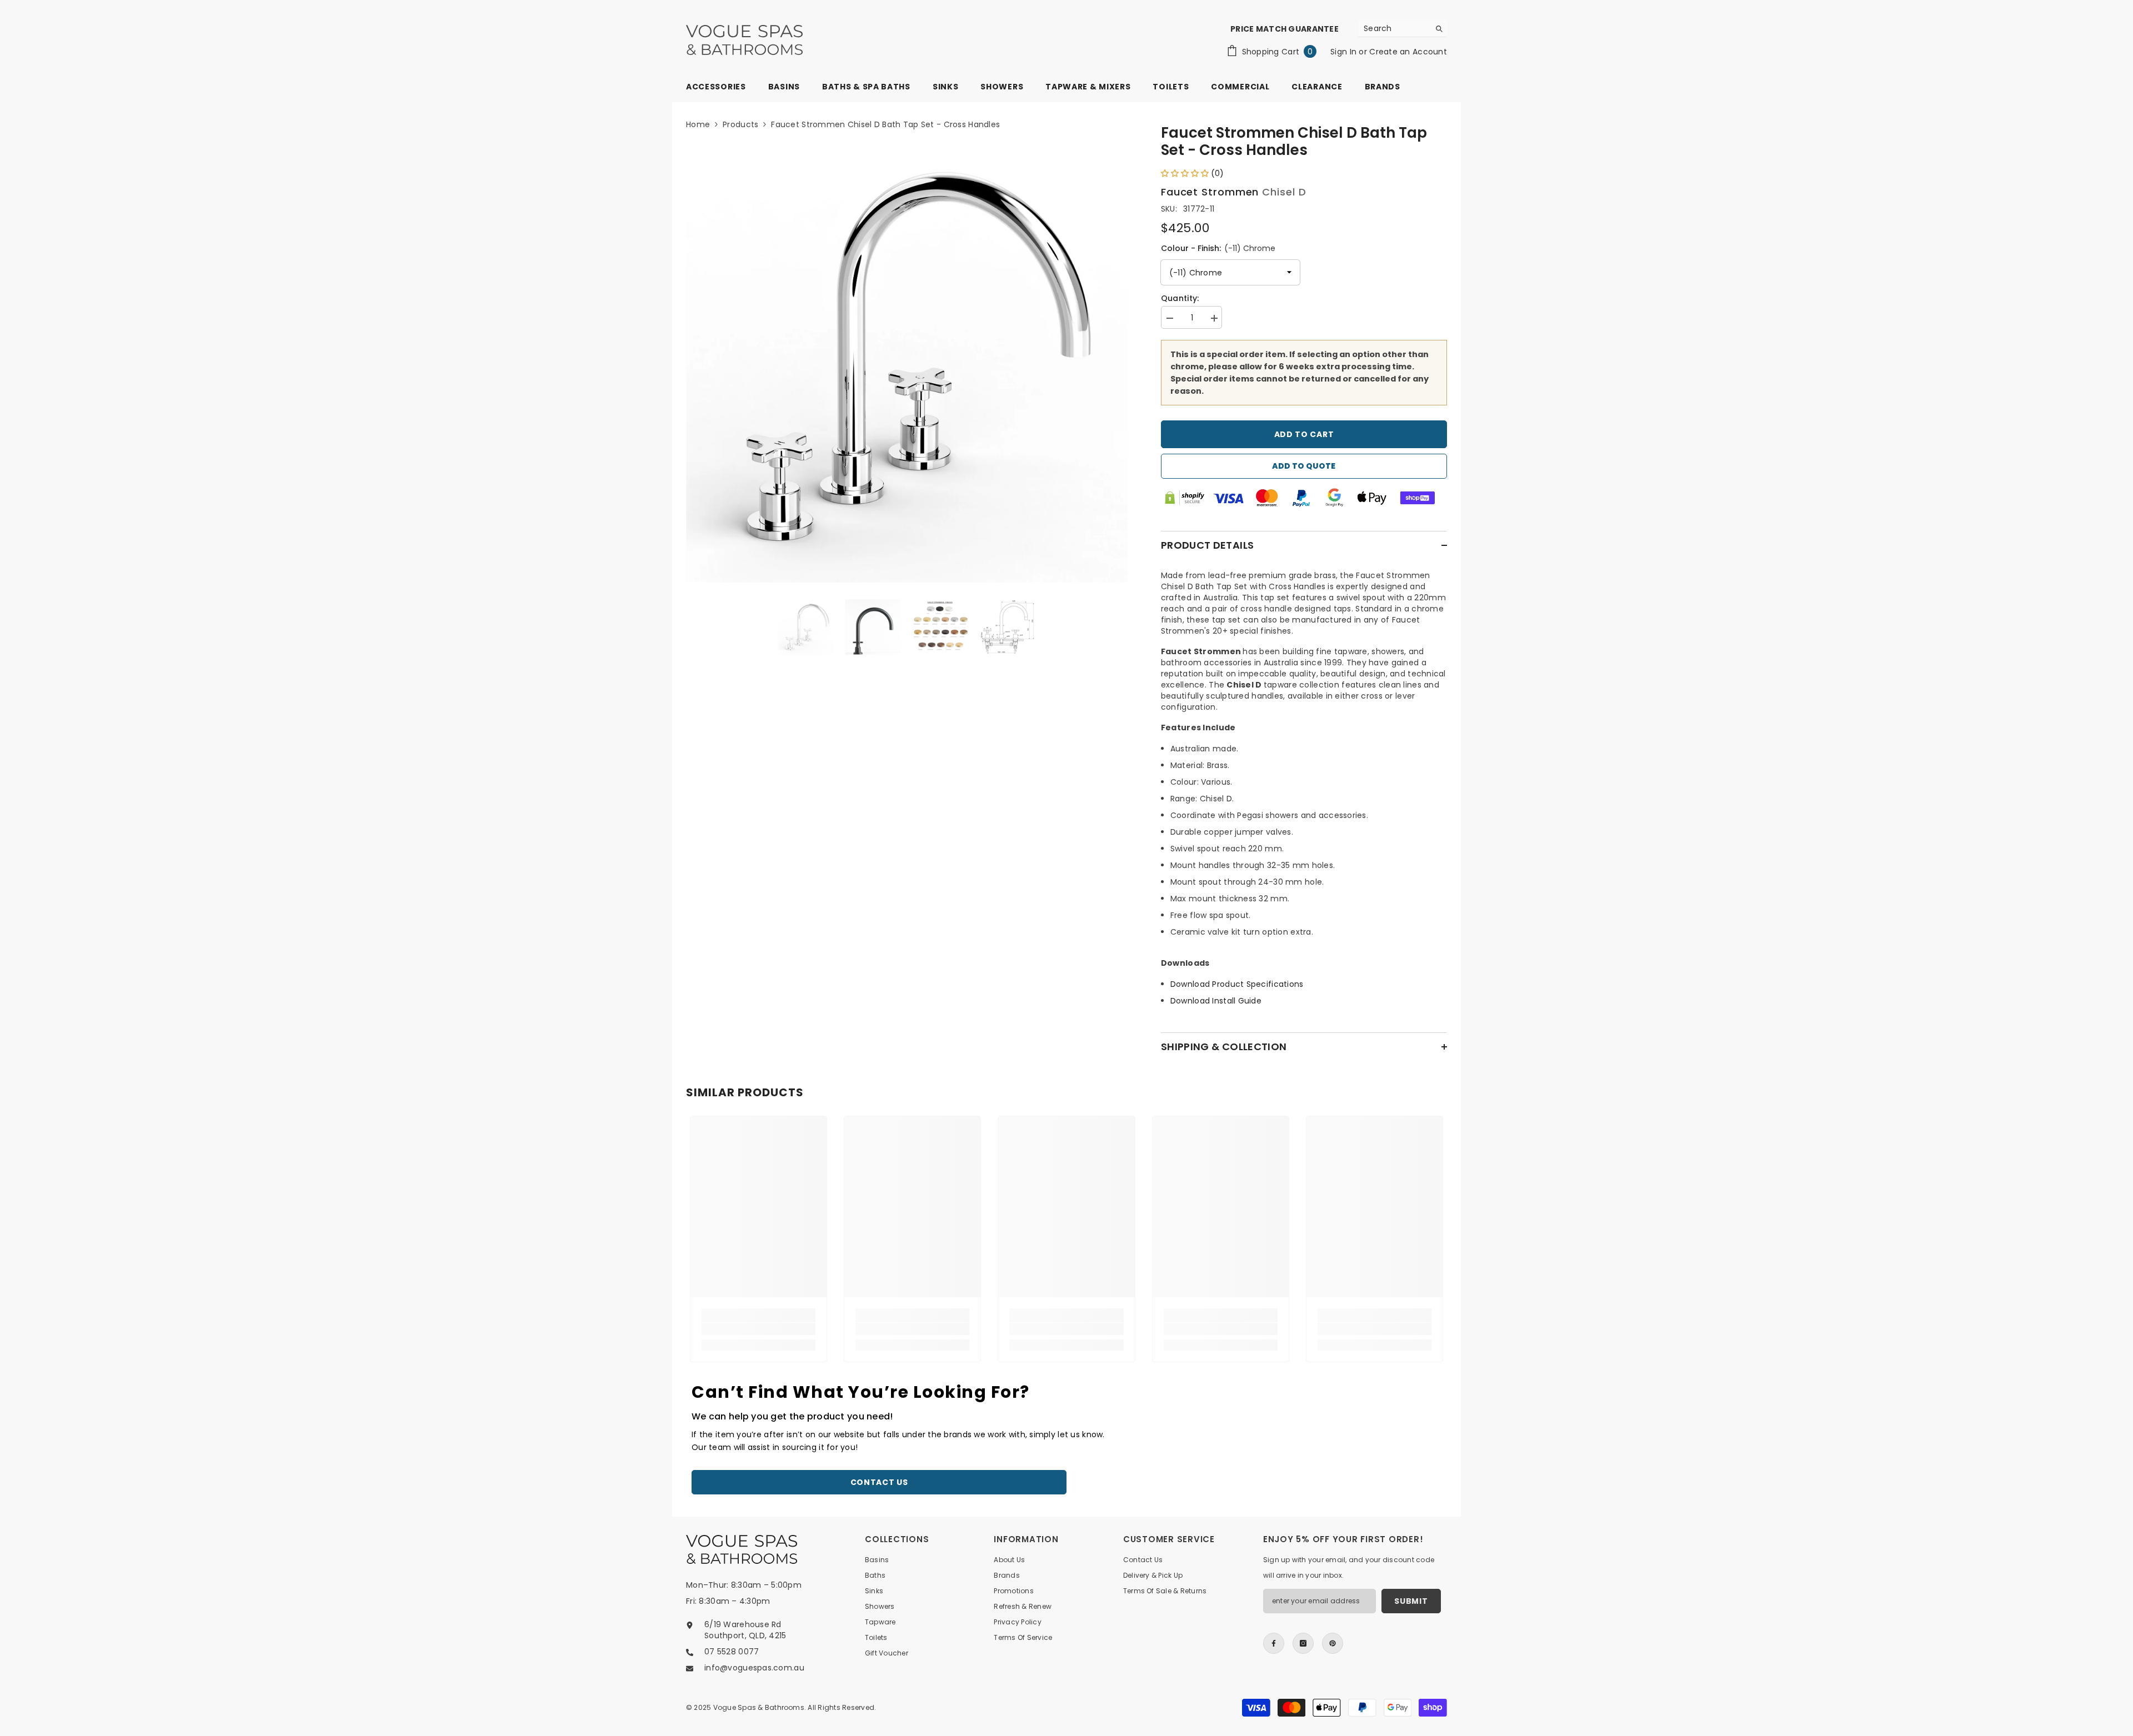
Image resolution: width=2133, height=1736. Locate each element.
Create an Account (1408, 52)
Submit (1411, 1601)
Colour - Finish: (1218, 248)
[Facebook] (1274, 1643)
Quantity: (1180, 298)
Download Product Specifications (1237, 984)
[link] (758, 1329)
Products (740, 124)
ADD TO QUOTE (1304, 466)
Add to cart (1304, 434)
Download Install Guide (1216, 1001)
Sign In (1345, 52)
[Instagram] (1303, 1643)
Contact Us (879, 1482)
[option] (907, 362)
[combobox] (1394, 28)
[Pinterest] (1333, 1643)
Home (698, 124)
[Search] (1403, 29)
